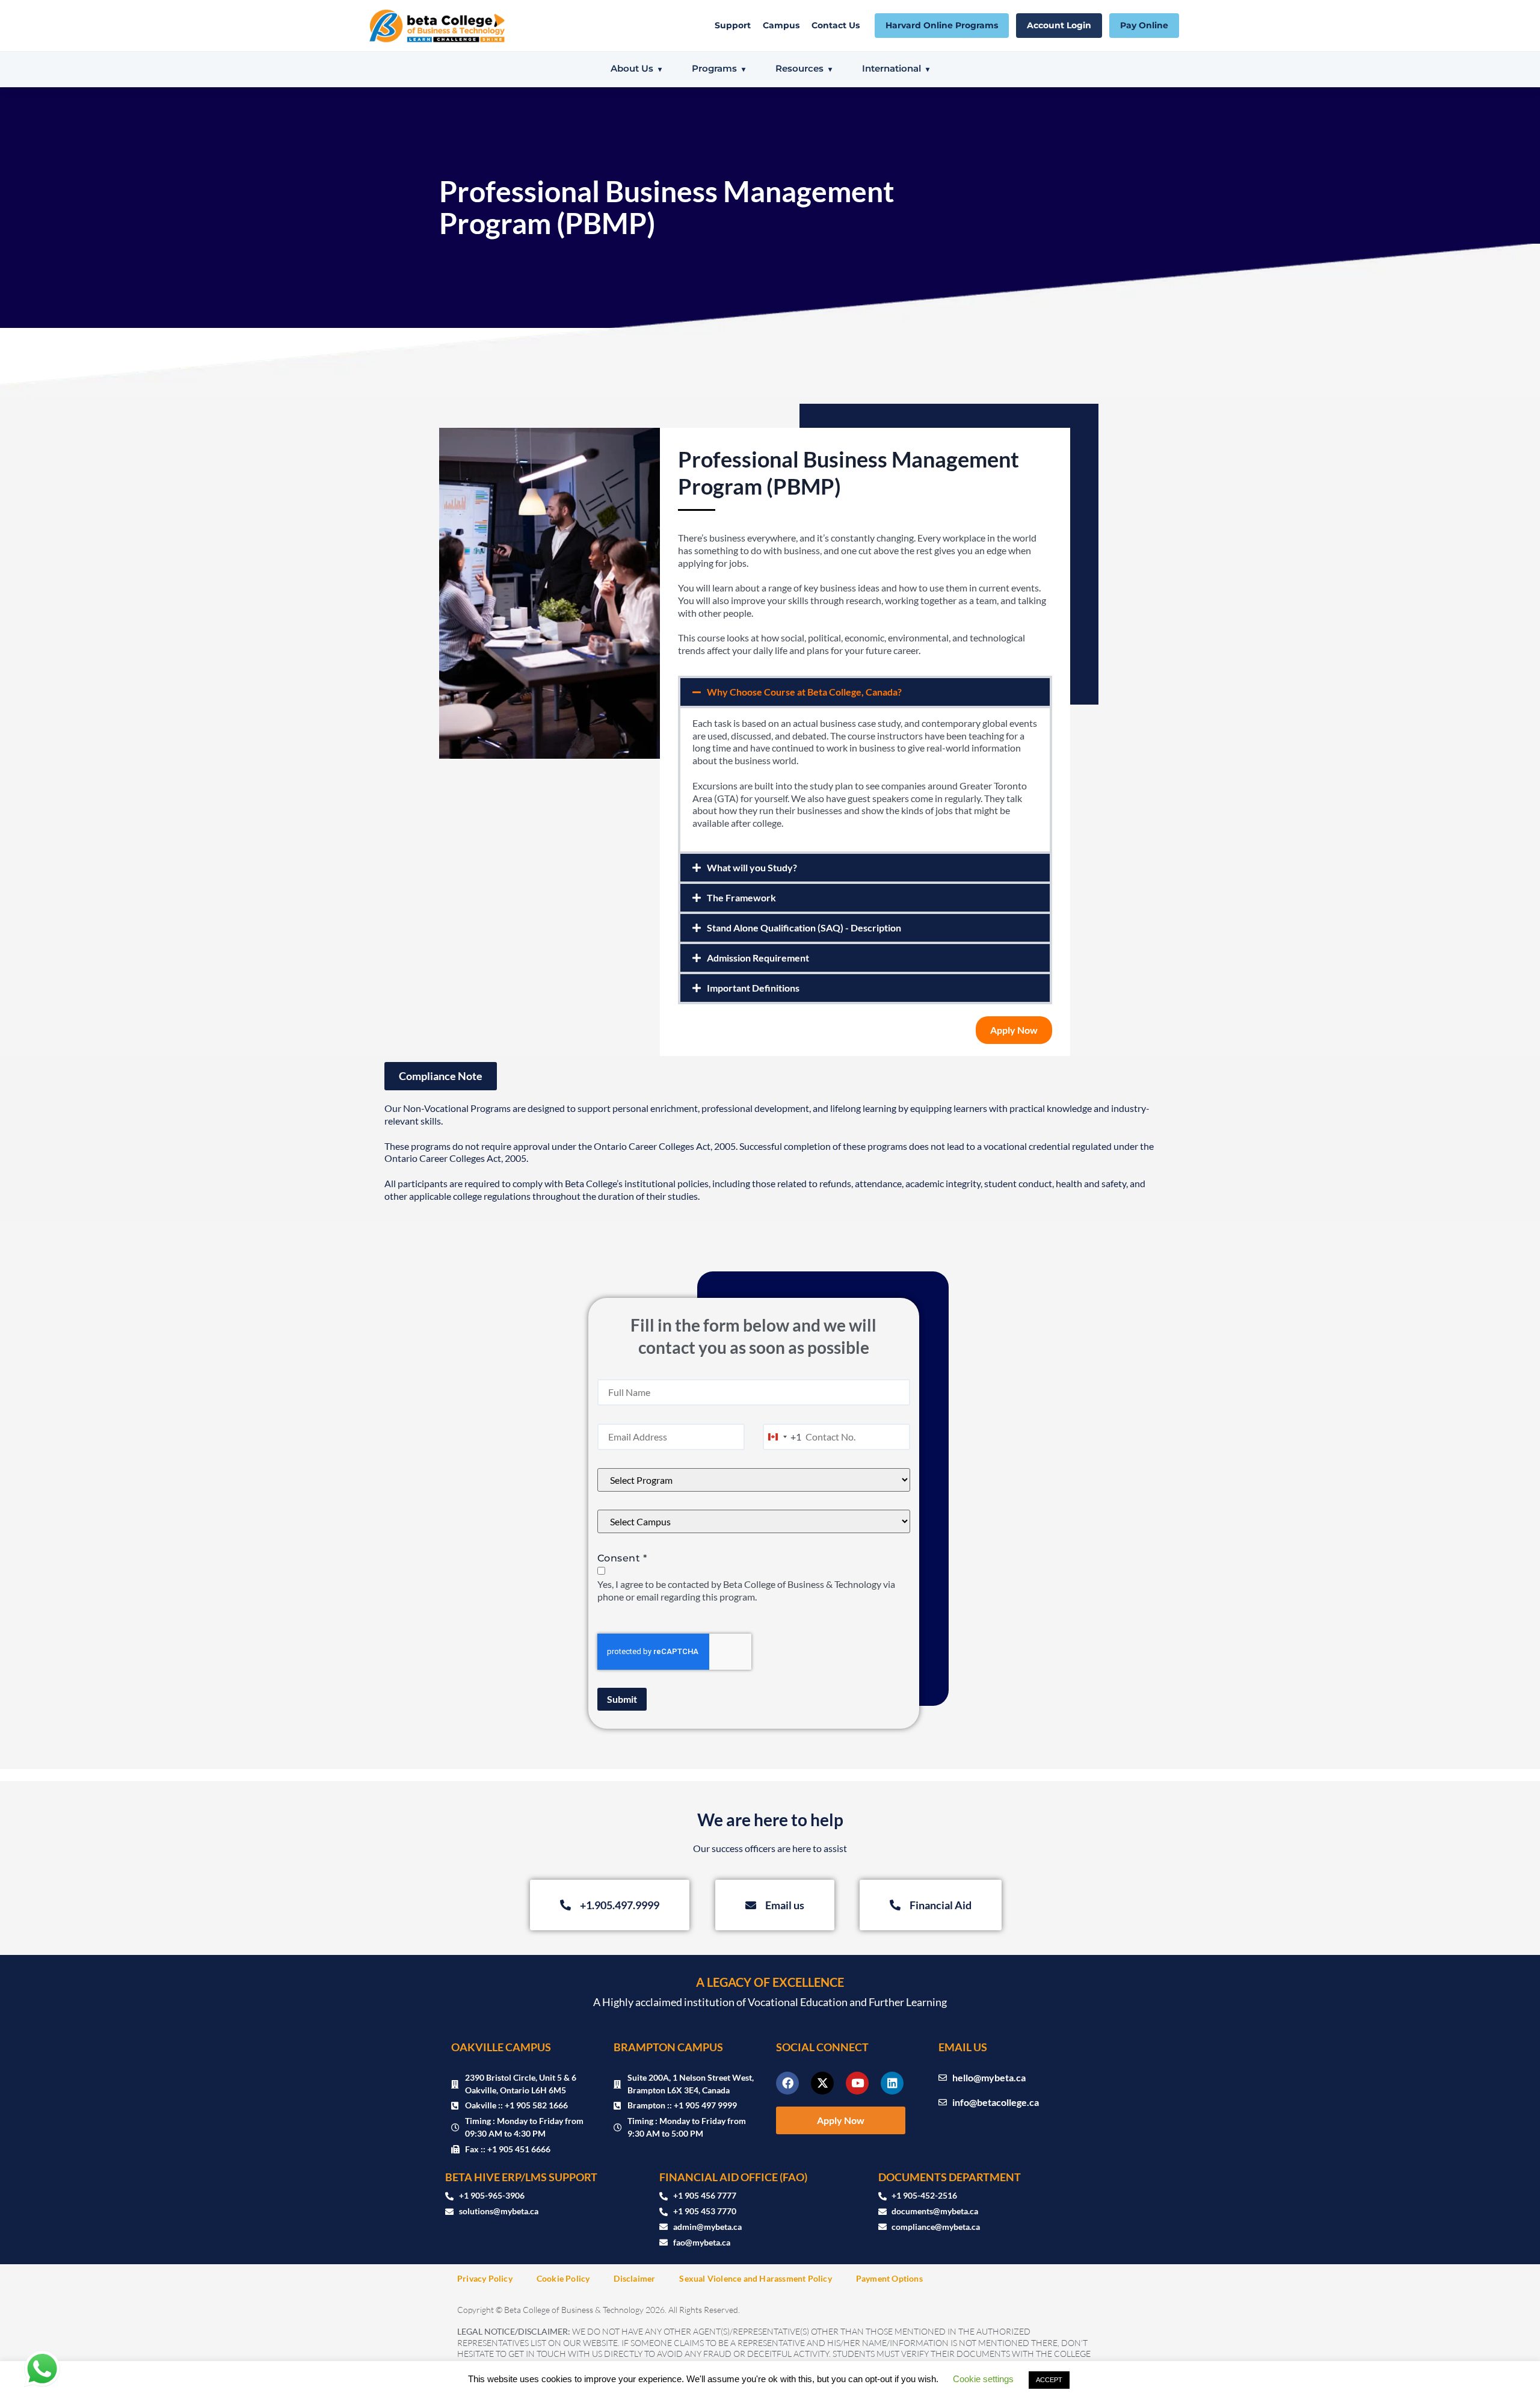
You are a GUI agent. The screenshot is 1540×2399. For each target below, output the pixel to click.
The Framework (741, 897)
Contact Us (836, 25)
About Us (632, 68)
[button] (865, 692)
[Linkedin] (892, 2083)
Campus (781, 25)
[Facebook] (787, 2083)
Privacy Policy (485, 2278)
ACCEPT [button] (1049, 2380)
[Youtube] (857, 2083)
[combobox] (782, 1437)
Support (733, 25)
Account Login (1059, 25)
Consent (622, 1558)
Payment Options (889, 2278)
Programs (714, 68)
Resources (799, 68)
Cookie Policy (563, 2278)
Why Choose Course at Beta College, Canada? (804, 692)
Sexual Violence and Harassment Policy (755, 2278)
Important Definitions (753, 988)
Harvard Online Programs (942, 25)
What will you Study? (752, 867)
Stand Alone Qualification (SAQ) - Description (804, 928)
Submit (622, 1699)
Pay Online (1144, 25)
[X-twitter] (822, 2083)
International (892, 68)
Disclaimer (634, 2278)
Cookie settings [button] (983, 2379)
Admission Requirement (758, 958)
